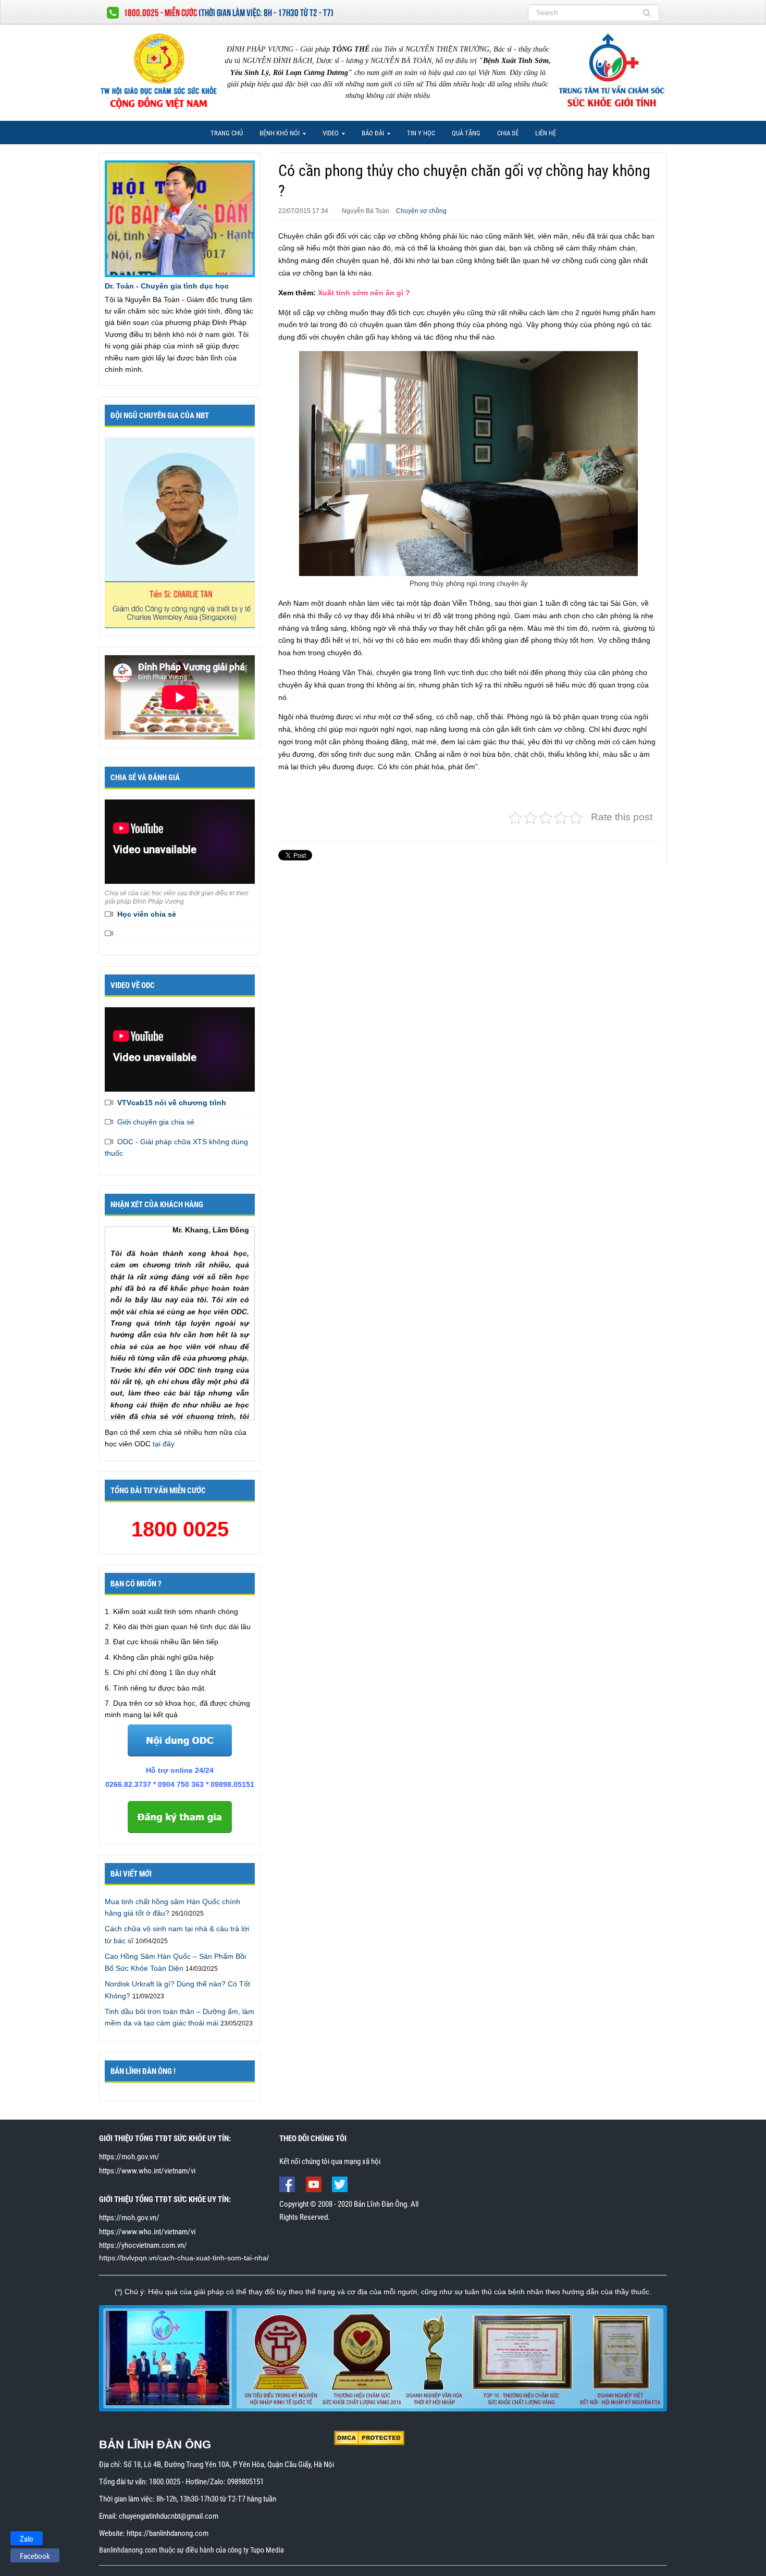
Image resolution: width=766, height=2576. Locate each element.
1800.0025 (165, 2482)
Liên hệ (546, 133)
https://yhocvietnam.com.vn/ (143, 2245)
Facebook (35, 2556)
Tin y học (421, 133)
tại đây (164, 1444)
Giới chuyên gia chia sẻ (156, 1122)
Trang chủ (227, 133)
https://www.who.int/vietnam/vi (147, 2171)
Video (327, 136)
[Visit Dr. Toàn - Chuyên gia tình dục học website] (180, 218)
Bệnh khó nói (276, 136)
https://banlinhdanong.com (168, 2533)
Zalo (27, 2539)
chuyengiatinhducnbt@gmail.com (169, 2516)
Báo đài (369, 136)
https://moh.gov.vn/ (129, 2157)
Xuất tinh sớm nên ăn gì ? (364, 293)
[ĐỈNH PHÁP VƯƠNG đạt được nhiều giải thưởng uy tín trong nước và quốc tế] (383, 2358)
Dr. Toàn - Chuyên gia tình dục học (167, 286)
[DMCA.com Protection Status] (369, 2437)
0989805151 (245, 2482)
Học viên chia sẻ (147, 914)
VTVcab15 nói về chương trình (172, 1103)
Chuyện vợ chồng (421, 211)
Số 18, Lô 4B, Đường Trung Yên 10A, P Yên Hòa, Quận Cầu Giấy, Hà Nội (229, 2465)
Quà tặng (466, 133)
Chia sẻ (508, 133)
